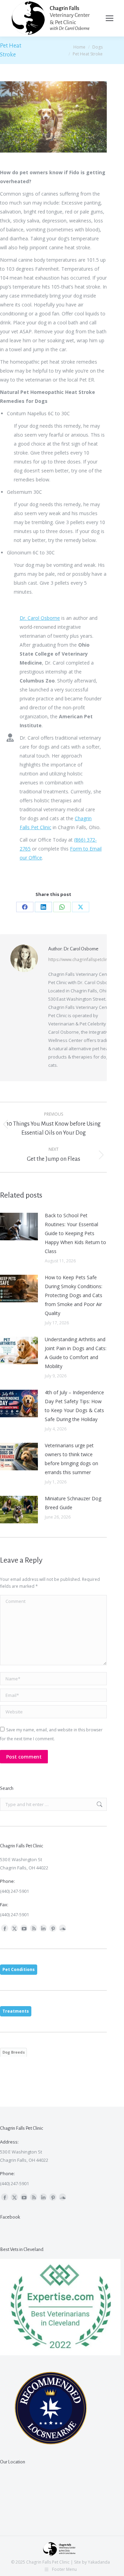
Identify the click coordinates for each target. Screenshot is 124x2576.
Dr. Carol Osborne (40, 618)
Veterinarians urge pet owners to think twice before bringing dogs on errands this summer (71, 1459)
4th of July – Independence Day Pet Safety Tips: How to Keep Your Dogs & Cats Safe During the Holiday (74, 1406)
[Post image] (19, 1227)
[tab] (19, 1970)
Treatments (16, 2011)
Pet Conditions (19, 1969)
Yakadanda (99, 2562)
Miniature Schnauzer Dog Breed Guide (73, 1503)
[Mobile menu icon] (110, 18)
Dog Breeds (14, 2052)
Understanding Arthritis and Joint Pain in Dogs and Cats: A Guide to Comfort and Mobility (76, 1353)
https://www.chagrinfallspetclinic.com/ (85, 960)
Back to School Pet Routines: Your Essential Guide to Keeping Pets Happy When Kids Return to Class (75, 1233)
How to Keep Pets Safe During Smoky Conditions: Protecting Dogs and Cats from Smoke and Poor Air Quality (74, 1295)
